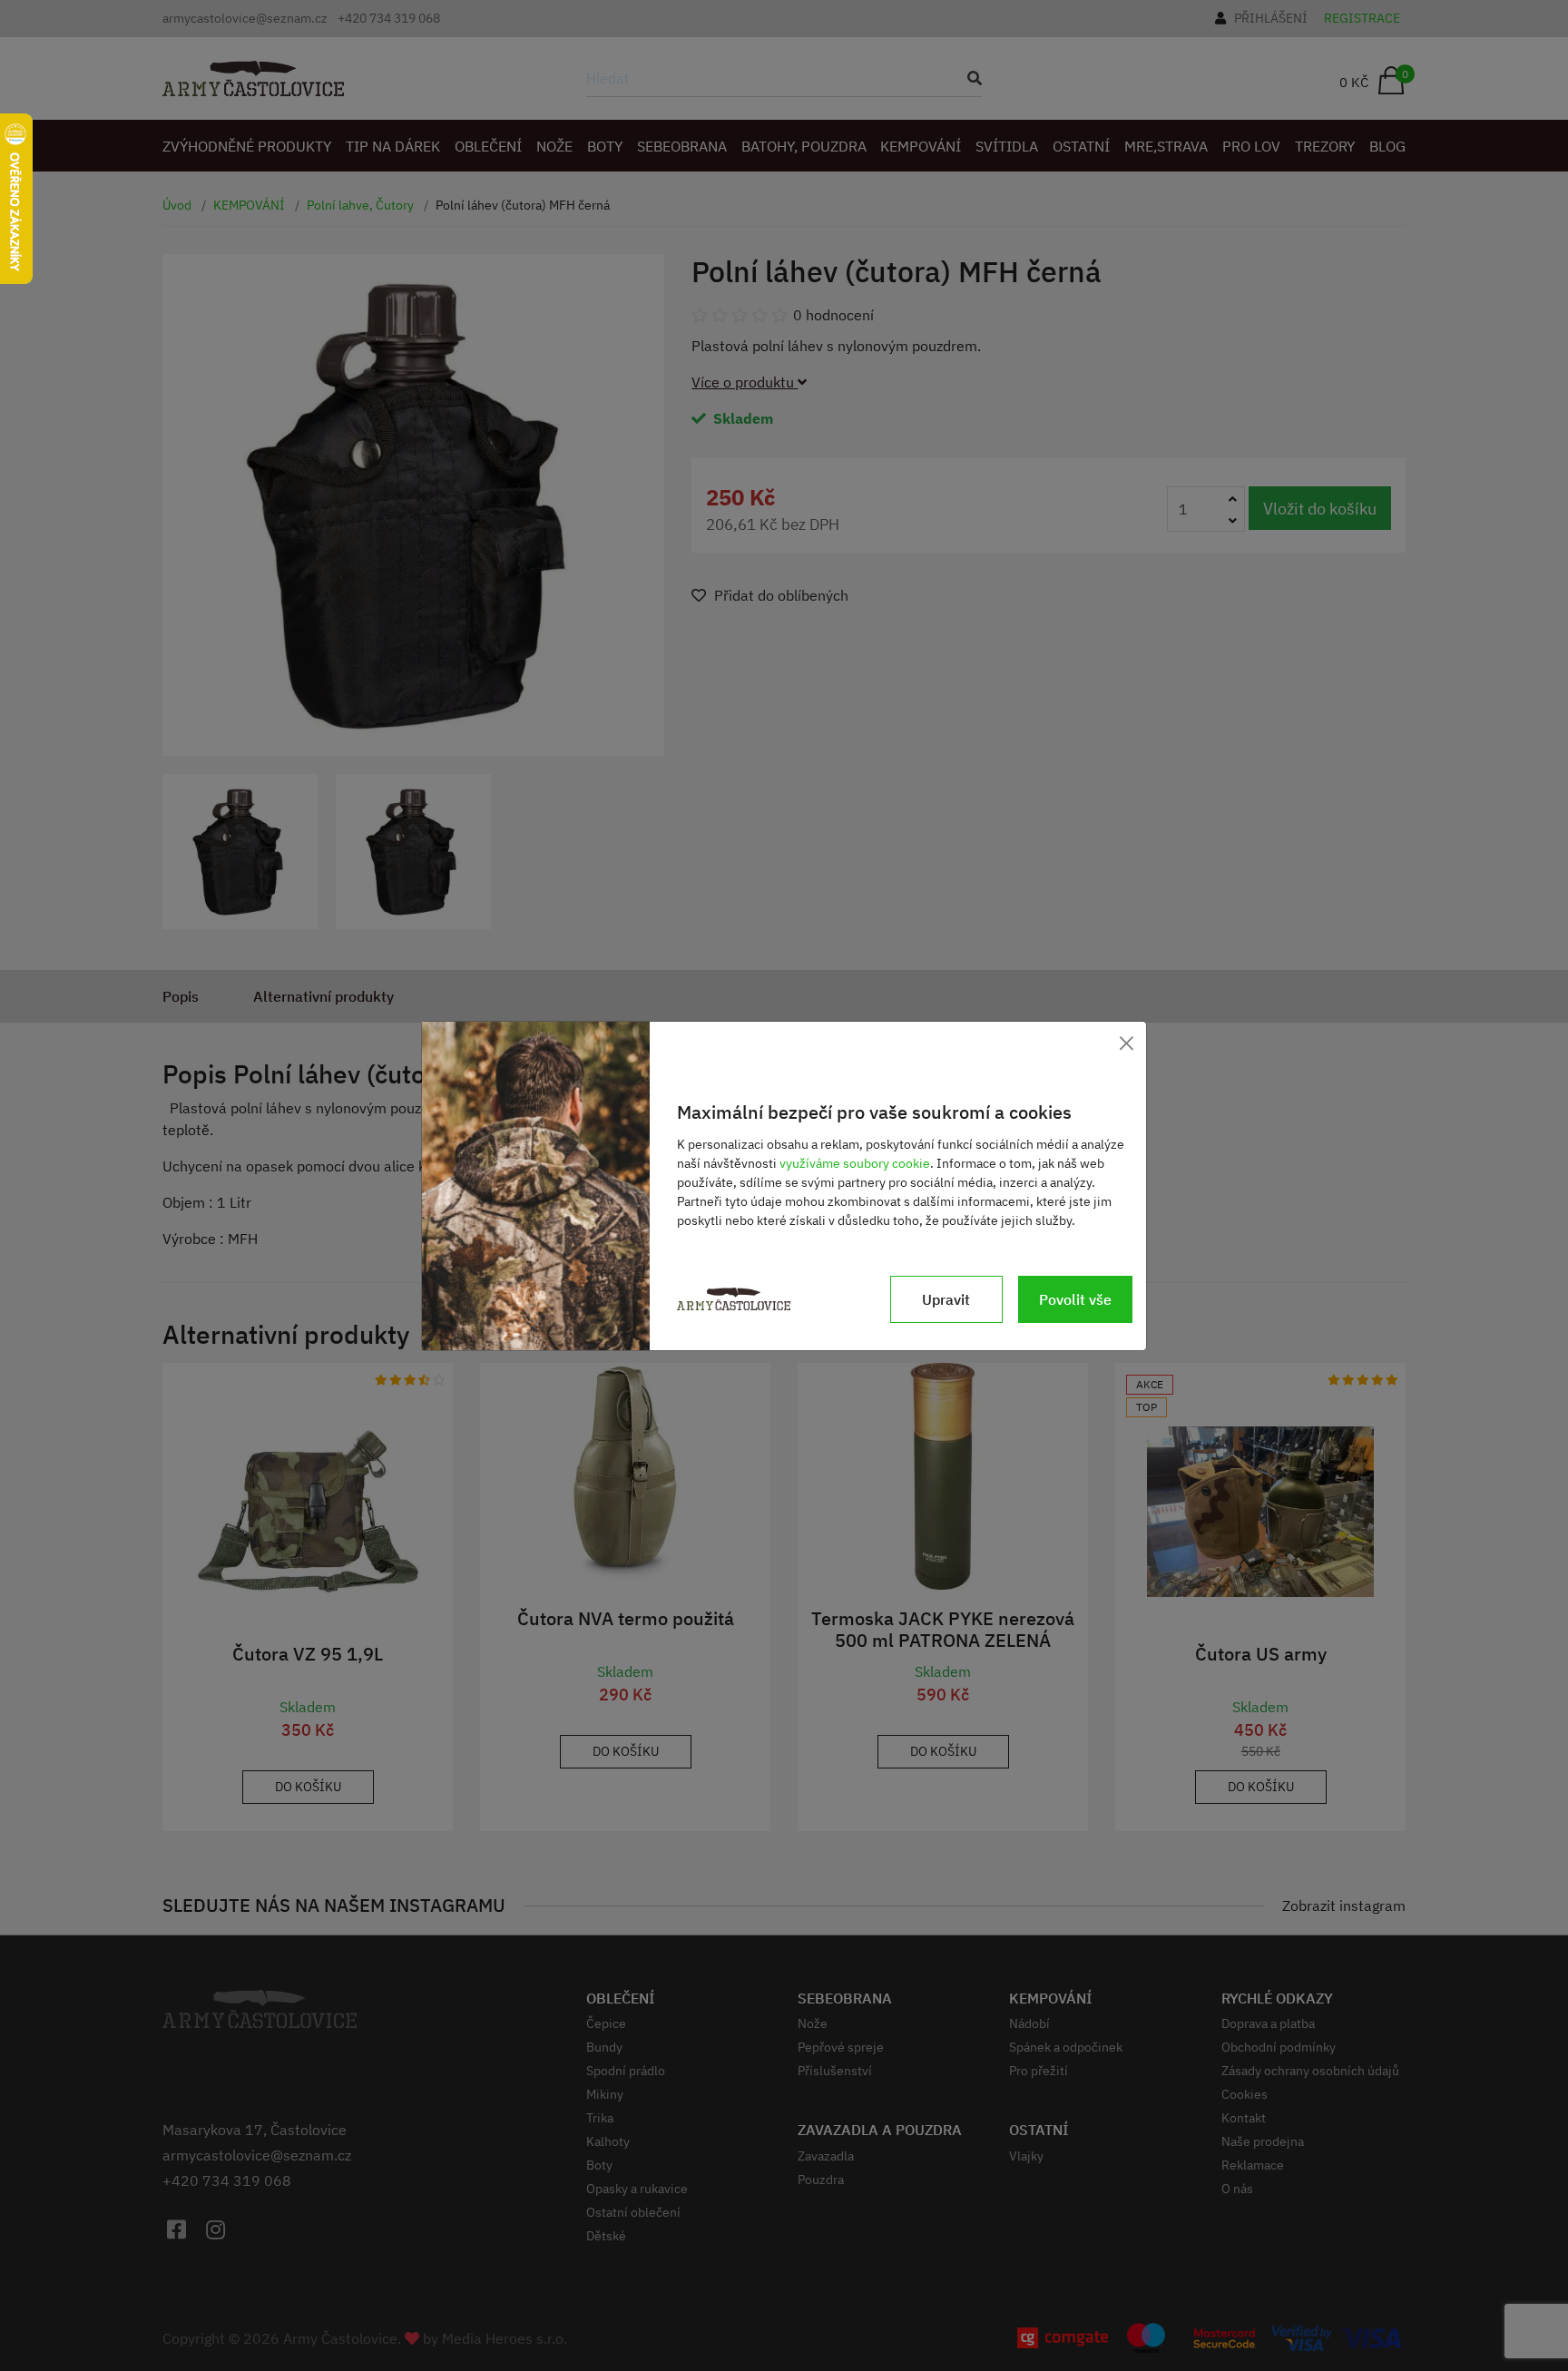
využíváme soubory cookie (855, 1163)
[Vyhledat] (969, 78)
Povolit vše (1075, 1299)
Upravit (946, 1299)
